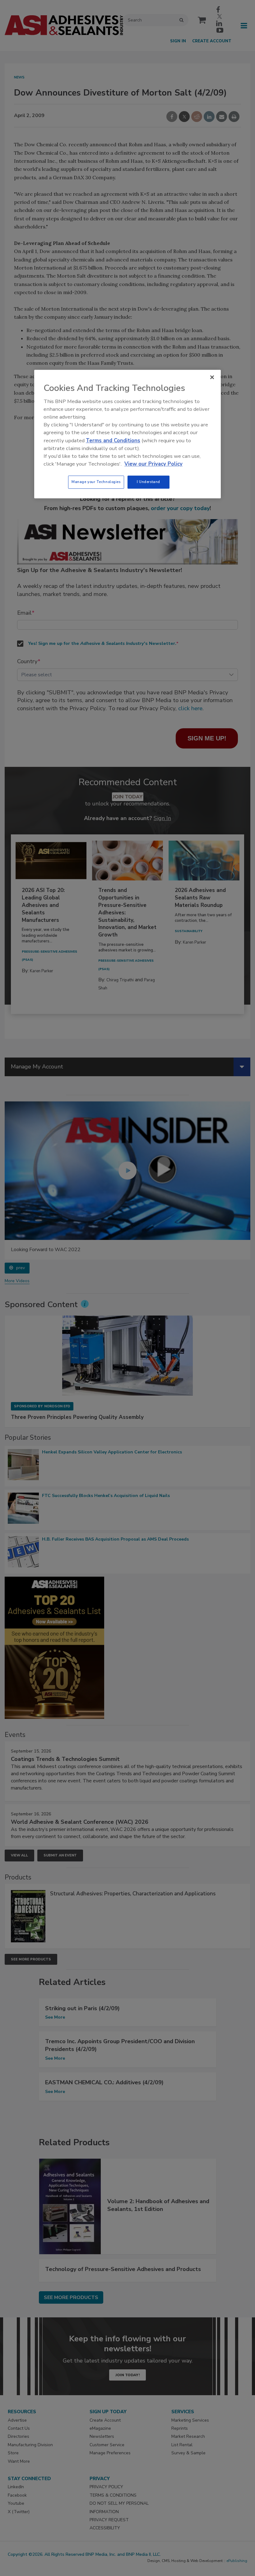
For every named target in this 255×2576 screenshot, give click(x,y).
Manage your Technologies (96, 482)
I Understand (148, 482)
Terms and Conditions (113, 441)
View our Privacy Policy (153, 464)
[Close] (212, 377)
